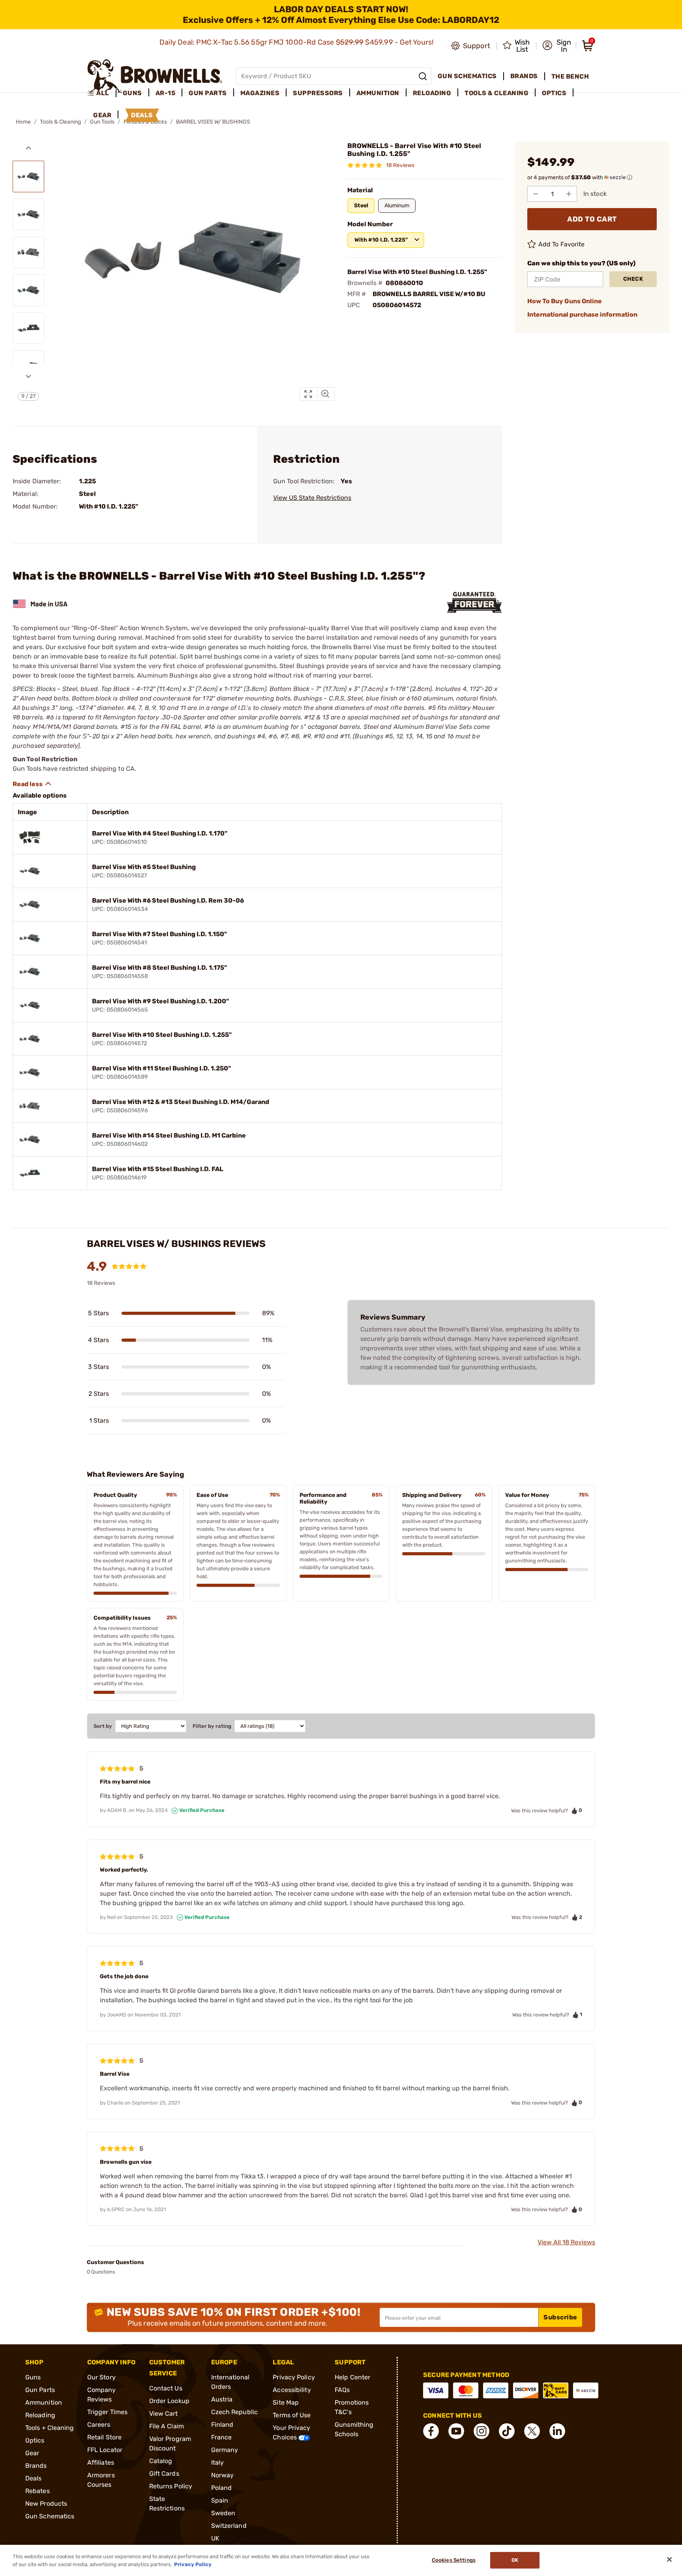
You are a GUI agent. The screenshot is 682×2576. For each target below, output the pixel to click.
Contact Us (166, 2388)
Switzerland (229, 2526)
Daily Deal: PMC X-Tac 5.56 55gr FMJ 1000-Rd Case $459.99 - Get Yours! (297, 42)
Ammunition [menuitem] (378, 93)
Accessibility (292, 2390)
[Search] (423, 76)
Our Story (101, 2377)
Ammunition (44, 2402)
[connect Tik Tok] (507, 2431)
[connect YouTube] (456, 2431)
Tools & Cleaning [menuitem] (497, 93)
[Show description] (32, 784)
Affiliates (101, 2462)
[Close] (669, 2559)
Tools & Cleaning (60, 122)
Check (633, 279)
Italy (218, 2462)
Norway (223, 2475)
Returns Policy (171, 2486)
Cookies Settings (454, 2560)
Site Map (286, 2402)
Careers (99, 2425)
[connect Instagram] (482, 2431)
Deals (34, 2478)
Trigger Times (107, 2412)
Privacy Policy (294, 2377)
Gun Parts (40, 2390)
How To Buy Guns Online (565, 301)
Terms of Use (292, 2415)
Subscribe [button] (560, 2317)
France (222, 2437)
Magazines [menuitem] (260, 93)
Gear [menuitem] (102, 115)
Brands (36, 2466)
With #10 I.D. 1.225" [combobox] (381, 240)
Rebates (37, 2491)
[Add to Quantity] (569, 194)
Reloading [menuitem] (432, 93)
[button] (557, 46)
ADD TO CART (592, 219)
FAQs (342, 2390)
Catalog (161, 2461)
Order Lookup (169, 2401)
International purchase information (582, 314)
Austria (222, 2399)
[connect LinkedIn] (557, 2431)
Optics (35, 2440)
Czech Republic (234, 2412)
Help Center (352, 2377)
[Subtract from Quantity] (536, 194)
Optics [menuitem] (554, 93)
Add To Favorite (562, 244)
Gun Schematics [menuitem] (467, 76)
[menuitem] (102, 93)
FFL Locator (105, 2450)
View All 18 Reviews (566, 2242)
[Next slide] (28, 376)
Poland (222, 2488)
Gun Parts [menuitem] (208, 93)
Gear (32, 2453)
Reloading (40, 2415)
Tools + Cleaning (50, 2428)
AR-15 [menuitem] (166, 93)
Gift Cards (164, 2474)
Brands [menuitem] (524, 76)
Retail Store (104, 2437)
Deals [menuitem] (142, 115)
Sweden (223, 2513)
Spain (220, 2500)
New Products (46, 2504)
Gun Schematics (50, 2516)
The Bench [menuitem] (570, 76)
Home (23, 122)
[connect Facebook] (431, 2431)
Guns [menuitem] (132, 93)
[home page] (155, 76)
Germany (225, 2450)
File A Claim (167, 2426)
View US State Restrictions (312, 498)
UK (215, 2538)
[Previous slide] (28, 148)
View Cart (164, 2414)
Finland (222, 2425)
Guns (33, 2377)
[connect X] (532, 2431)
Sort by (103, 1726)
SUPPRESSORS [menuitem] (318, 93)
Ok (515, 2560)
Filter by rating (212, 1726)
